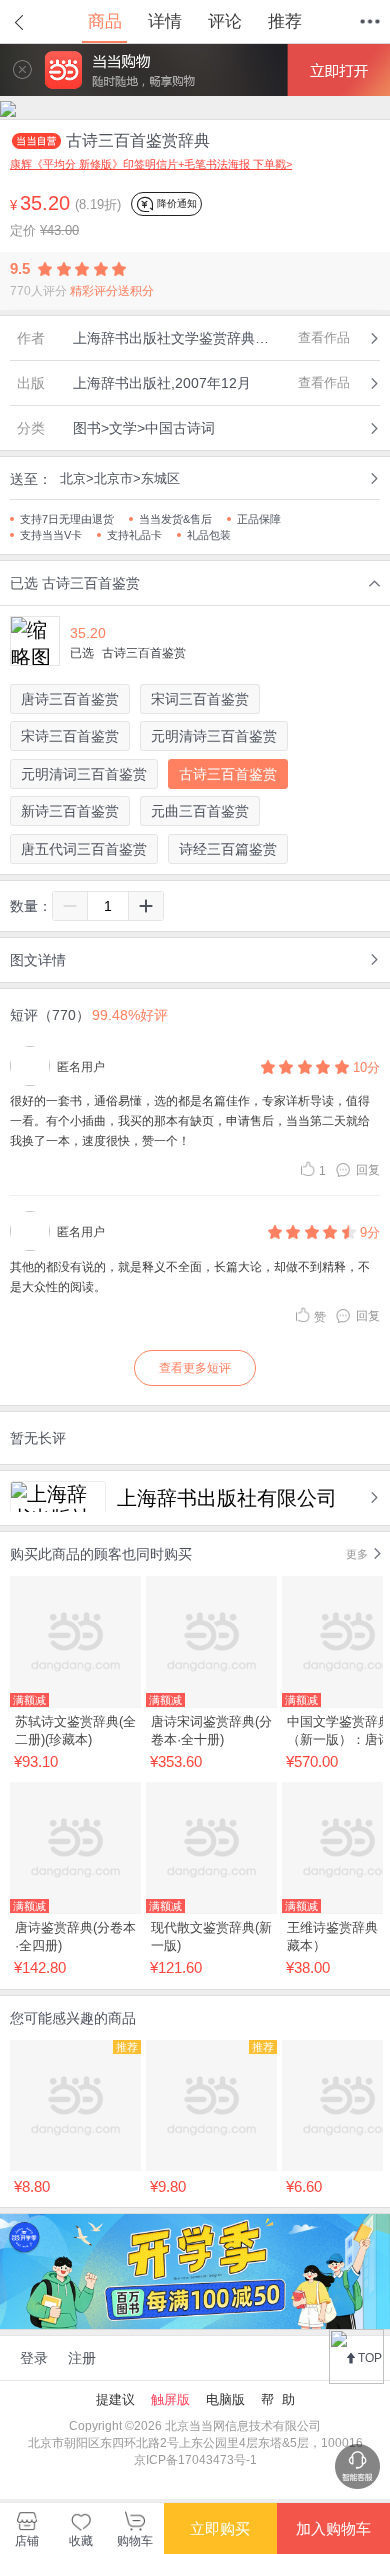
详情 (165, 21)
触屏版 (170, 2399)
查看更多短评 (195, 1368)
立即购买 (220, 2528)
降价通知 (175, 203)
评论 (225, 21)
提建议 (115, 2399)
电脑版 (225, 2399)
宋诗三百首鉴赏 (70, 736)
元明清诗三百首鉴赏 (214, 736)
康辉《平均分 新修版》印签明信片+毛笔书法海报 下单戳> (151, 164)
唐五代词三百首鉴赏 (84, 849)
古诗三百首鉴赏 (228, 774)
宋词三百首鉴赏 (200, 699)
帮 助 (278, 2399)
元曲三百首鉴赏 (200, 811)
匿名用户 (81, 1067)
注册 (82, 2358)
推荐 (285, 21)
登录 (34, 2358)
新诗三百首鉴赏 (70, 811)
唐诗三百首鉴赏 (70, 699)
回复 (368, 1170)
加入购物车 (333, 2528)
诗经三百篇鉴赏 (228, 849)
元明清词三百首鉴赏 (84, 774)
